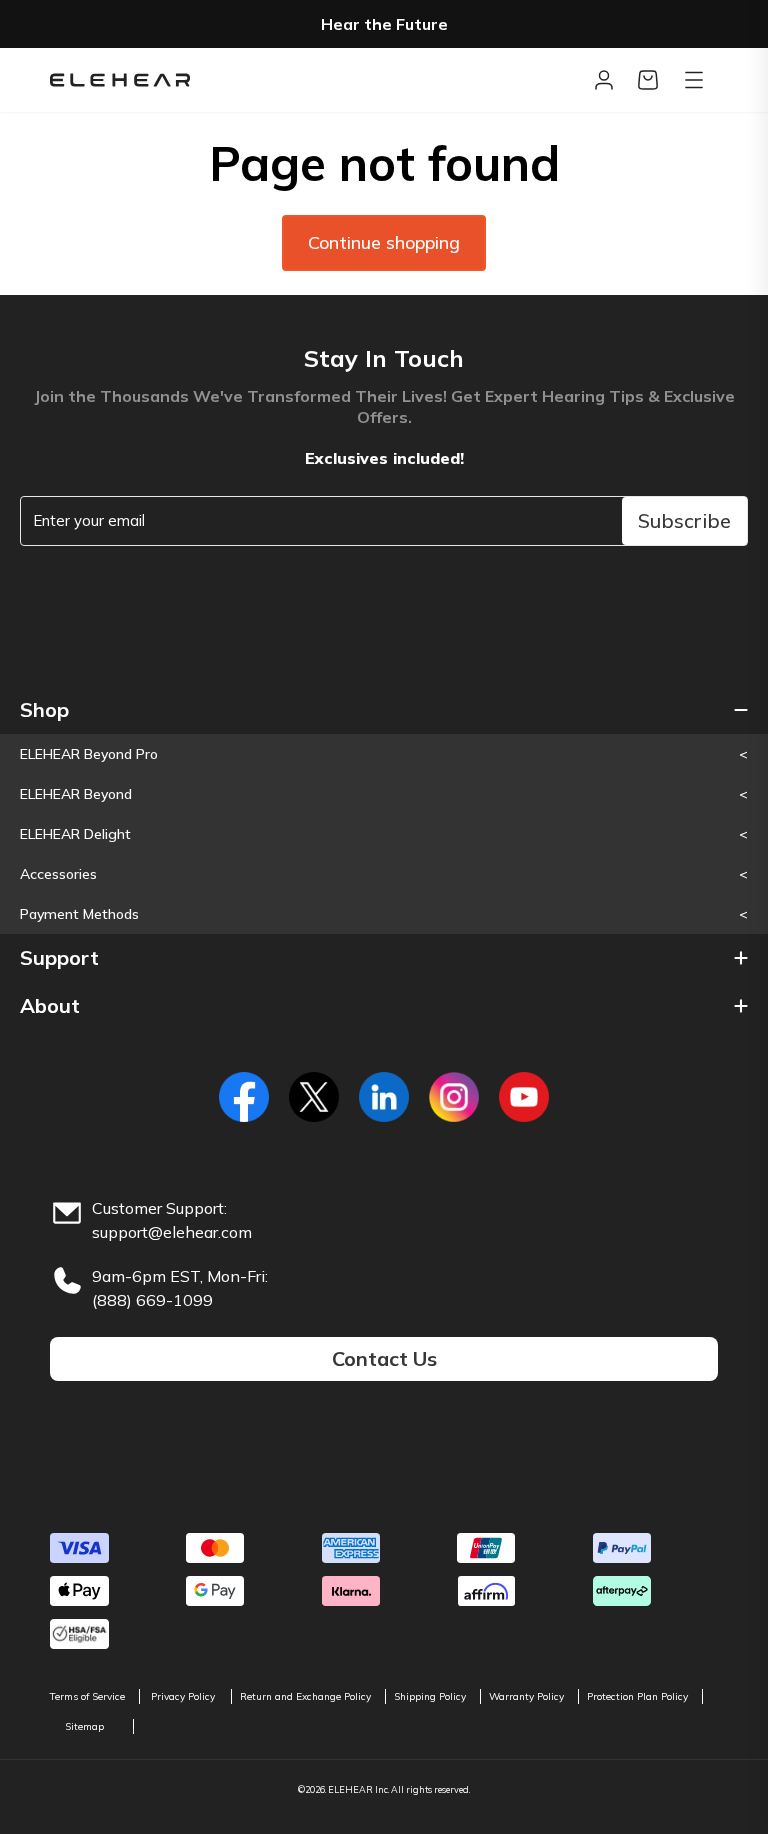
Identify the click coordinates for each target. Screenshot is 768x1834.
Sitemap (84, 1726)
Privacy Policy (183, 1696)
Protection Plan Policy (637, 1696)
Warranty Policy (526, 1696)
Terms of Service (87, 1696)
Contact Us (384, 1358)
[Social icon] (244, 1097)
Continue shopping (384, 242)
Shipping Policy (430, 1696)
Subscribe (684, 520)
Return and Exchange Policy (305, 1696)
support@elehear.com (172, 1232)
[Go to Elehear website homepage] (316, 80)
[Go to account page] (604, 80)
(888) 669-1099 (152, 1300)
